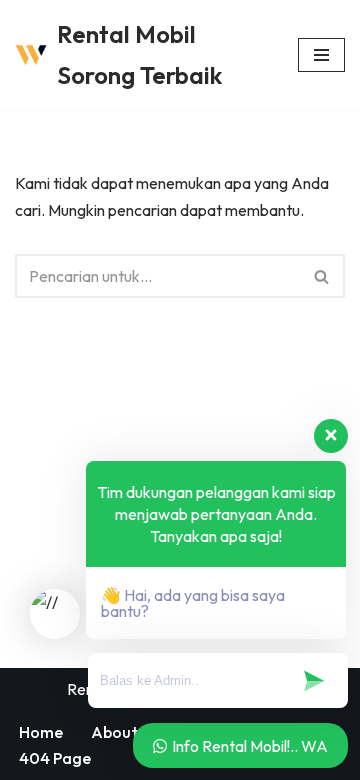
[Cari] (322, 276)
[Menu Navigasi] (321, 55)
